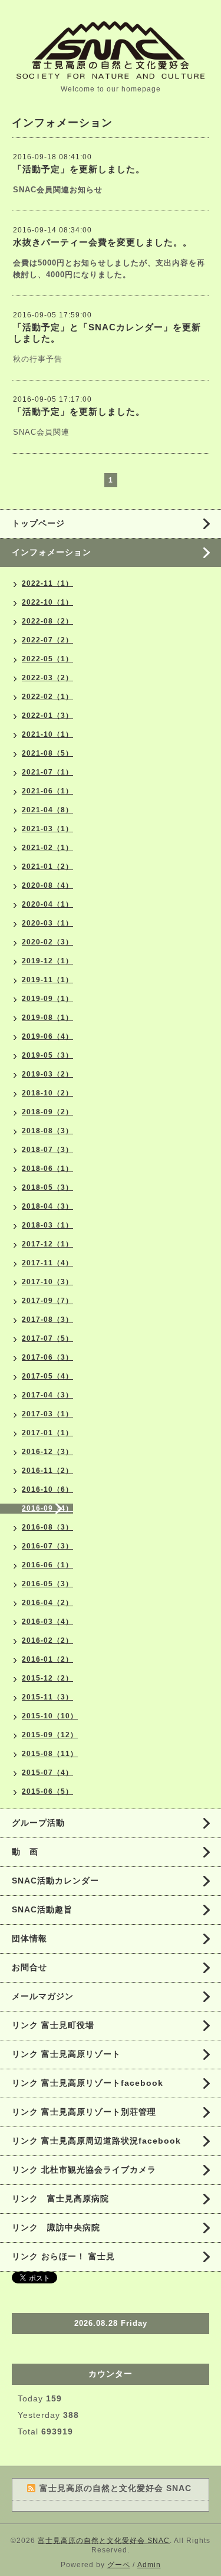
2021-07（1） (47, 772)
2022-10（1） (47, 602)
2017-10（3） (47, 1282)
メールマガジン (43, 1996)
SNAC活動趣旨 (42, 1909)
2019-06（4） (47, 1036)
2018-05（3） (47, 1187)
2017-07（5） (47, 1338)
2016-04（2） (47, 1603)
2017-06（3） (47, 1357)
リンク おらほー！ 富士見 (63, 2256)
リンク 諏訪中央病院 (56, 2227)
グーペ (119, 2565)
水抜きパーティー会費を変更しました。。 (103, 242)
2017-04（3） (47, 1395)
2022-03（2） (47, 678)
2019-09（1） (47, 999)
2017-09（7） (47, 1301)
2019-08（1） (47, 1018)
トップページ (38, 523)
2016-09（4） (47, 1508)
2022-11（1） (47, 583)
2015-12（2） (47, 1678)
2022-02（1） (47, 697)
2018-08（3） (47, 1131)
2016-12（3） (47, 1452)
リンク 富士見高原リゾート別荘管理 (84, 2112)
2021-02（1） (47, 848)
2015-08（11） (50, 1754)
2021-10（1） (47, 734)
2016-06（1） (47, 1565)
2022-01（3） (47, 716)
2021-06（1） (47, 791)
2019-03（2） (47, 1074)
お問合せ (29, 1967)
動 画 (29, 1852)
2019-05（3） (47, 1055)
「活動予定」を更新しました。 (79, 169)
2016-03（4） (47, 1622)
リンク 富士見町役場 (53, 2025)
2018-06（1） (47, 1169)
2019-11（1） (47, 980)
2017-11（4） (47, 1263)
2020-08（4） (47, 885)
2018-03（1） (47, 1225)
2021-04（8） (47, 810)
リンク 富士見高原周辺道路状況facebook (96, 2141)
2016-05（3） (47, 1584)
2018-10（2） (47, 1093)
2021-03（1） (47, 829)
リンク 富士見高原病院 (60, 2198)
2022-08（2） (47, 621)
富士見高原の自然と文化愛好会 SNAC (104, 2541)
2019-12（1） (47, 961)
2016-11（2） (47, 1471)
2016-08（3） (47, 1527)
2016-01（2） (47, 1659)
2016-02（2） (47, 1640)
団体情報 (29, 1938)
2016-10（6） (47, 1489)
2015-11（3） (47, 1697)
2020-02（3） (47, 942)
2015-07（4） (47, 1773)
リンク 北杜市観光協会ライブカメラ (84, 2170)
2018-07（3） (47, 1150)
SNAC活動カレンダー (55, 1881)
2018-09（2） (47, 1112)
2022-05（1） (47, 659)
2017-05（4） (47, 1376)
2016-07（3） (47, 1546)
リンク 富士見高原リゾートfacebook (88, 2083)
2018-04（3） (47, 1206)
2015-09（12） (50, 1735)
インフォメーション (52, 552)
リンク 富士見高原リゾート (66, 2054)
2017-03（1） (47, 1414)
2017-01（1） (47, 1433)
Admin (149, 2565)
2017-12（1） (47, 1244)
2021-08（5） (47, 753)
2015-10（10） (50, 1716)
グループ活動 (38, 1823)
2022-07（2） (47, 640)
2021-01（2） (47, 867)
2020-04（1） (47, 904)
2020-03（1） (47, 923)
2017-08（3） (47, 1320)
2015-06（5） (47, 1791)
